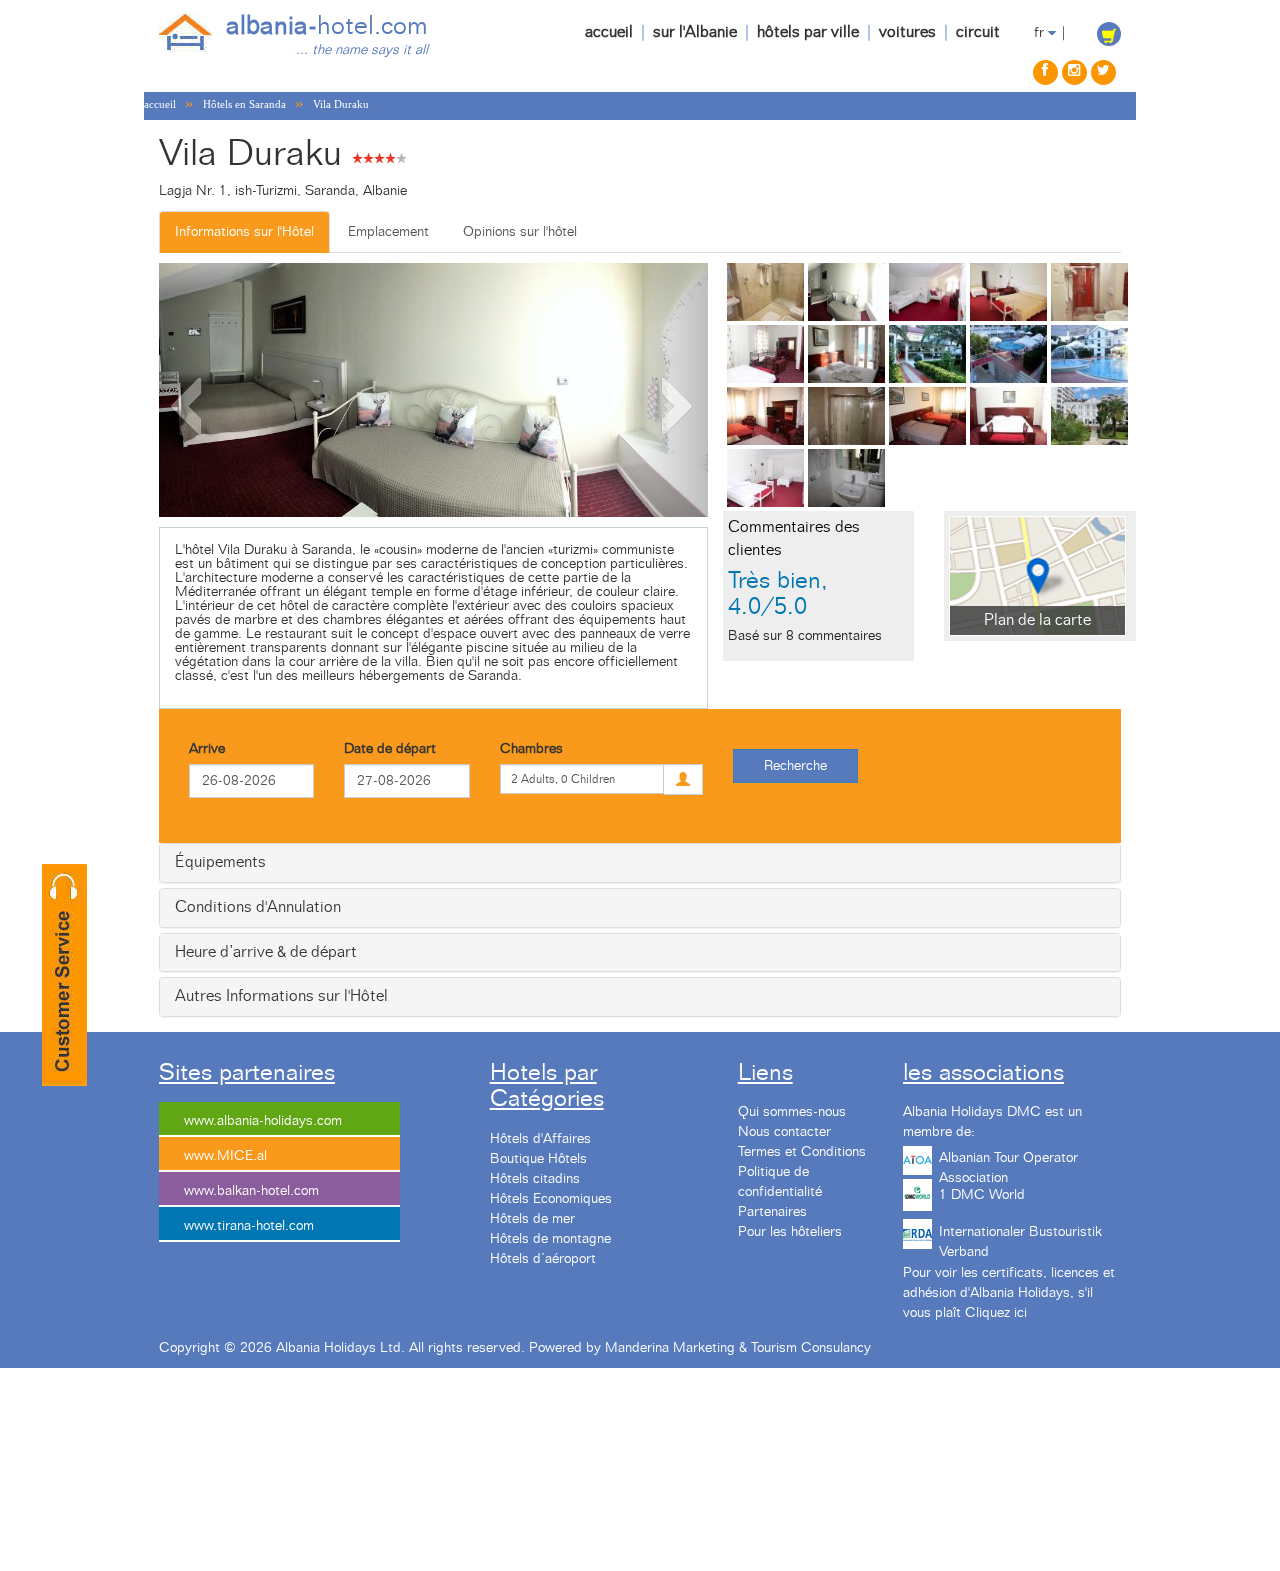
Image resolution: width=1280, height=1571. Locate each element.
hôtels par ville (808, 32)
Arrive (207, 749)
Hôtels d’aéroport (543, 1259)
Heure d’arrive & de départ (266, 952)
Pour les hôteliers (790, 1232)
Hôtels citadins (535, 1179)
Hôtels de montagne (550, 1239)
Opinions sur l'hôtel (520, 232)
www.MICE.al (225, 1156)
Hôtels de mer (532, 1219)
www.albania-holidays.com (263, 1121)
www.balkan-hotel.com (251, 1191)
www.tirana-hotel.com (249, 1226)
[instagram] (1074, 72)
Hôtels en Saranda (244, 104)
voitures (907, 32)
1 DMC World (982, 1195)
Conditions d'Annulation (258, 907)
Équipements (220, 862)
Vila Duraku (341, 104)
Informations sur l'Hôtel (244, 232)
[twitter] (1103, 72)
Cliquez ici (996, 1313)
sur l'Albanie (695, 32)
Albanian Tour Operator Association (1008, 1165)
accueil (609, 32)
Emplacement (388, 232)
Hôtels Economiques (551, 1199)
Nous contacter (784, 1132)
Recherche (795, 766)
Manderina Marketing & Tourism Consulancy (738, 1348)
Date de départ (390, 749)
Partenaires (772, 1212)
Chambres (531, 749)
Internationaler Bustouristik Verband (1020, 1239)
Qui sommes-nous (792, 1112)
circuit (978, 32)
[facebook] (1045, 72)
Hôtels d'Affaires (540, 1139)
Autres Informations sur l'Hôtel (281, 996)
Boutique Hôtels (538, 1159)
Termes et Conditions (802, 1152)
